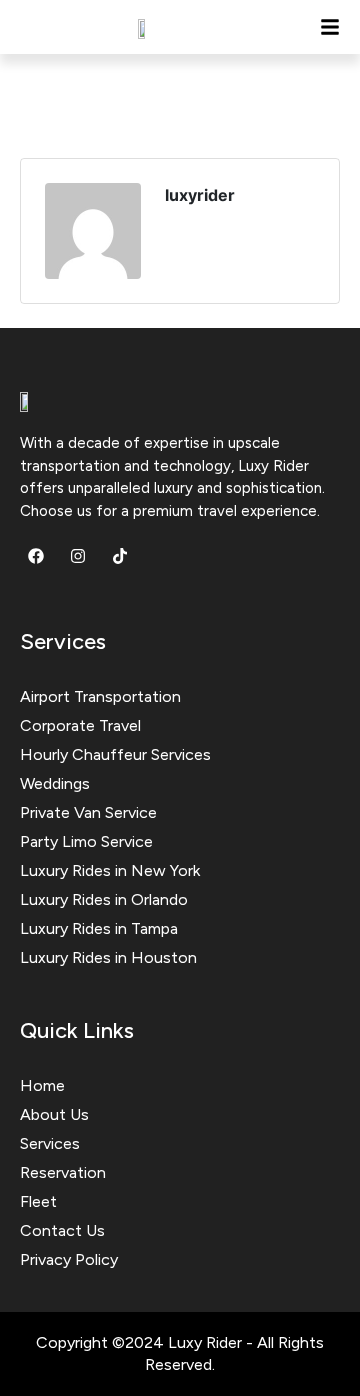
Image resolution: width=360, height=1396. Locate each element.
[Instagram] (78, 556)
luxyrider (200, 195)
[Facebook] (36, 556)
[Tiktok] (120, 556)
